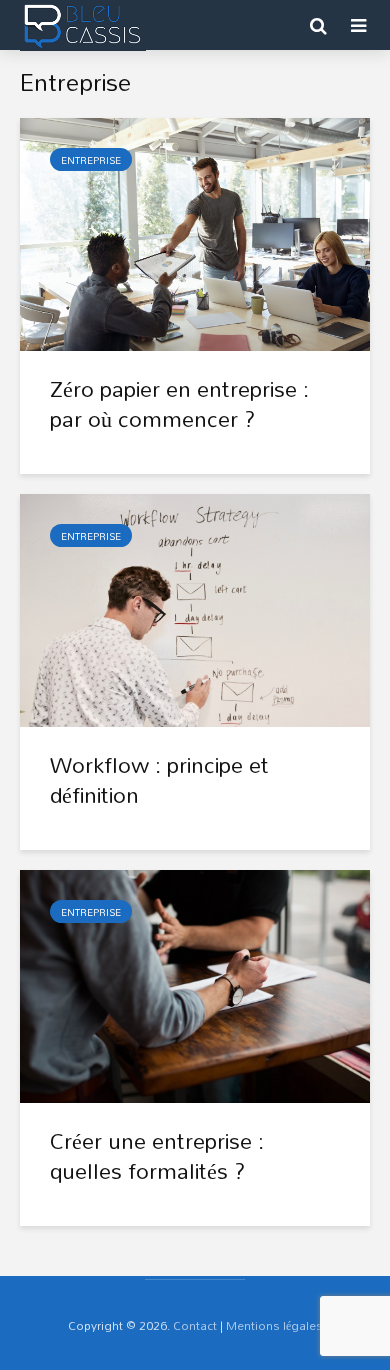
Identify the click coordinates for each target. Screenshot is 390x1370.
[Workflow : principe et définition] (195, 609)
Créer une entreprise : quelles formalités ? (157, 1156)
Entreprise (91, 160)
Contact (195, 1325)
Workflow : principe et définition (159, 780)
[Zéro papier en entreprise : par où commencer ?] (195, 233)
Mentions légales (274, 1325)
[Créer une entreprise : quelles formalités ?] (195, 985)
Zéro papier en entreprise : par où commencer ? (179, 404)
